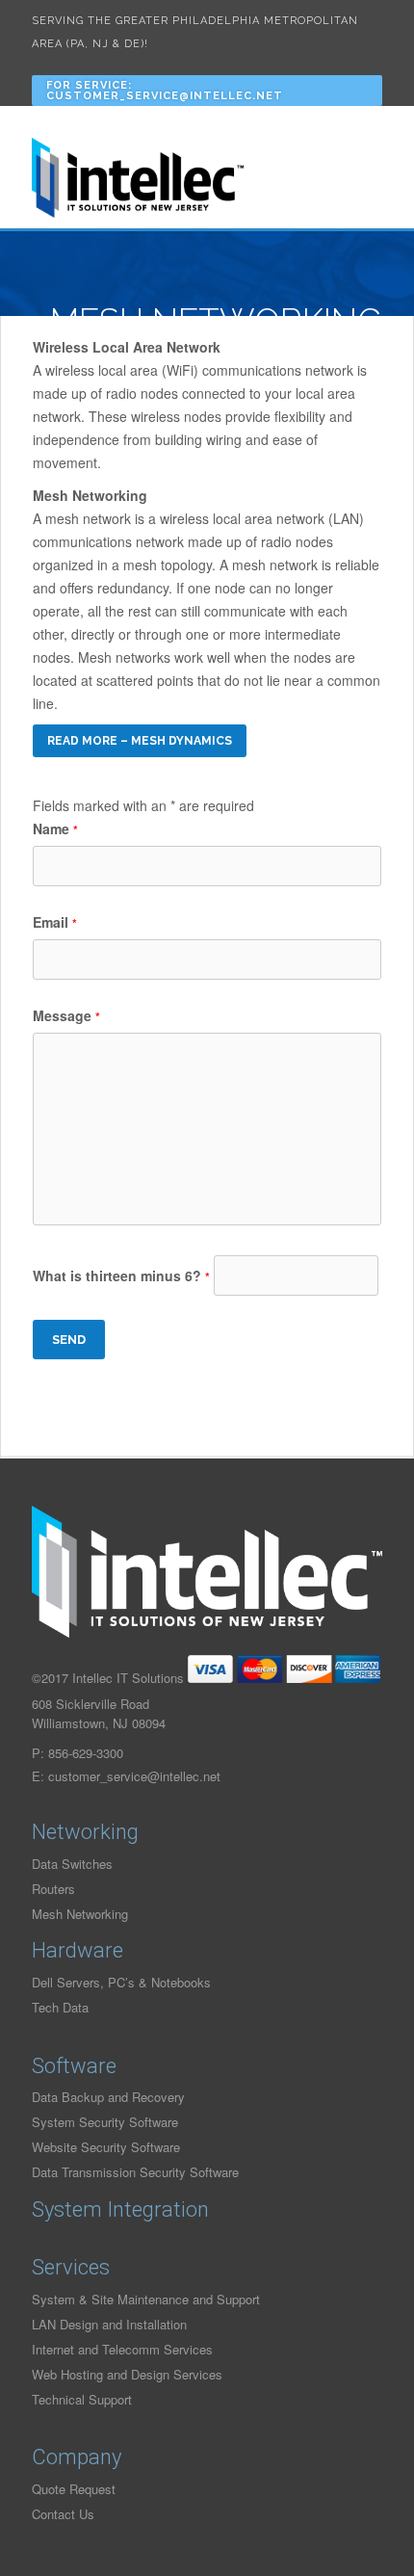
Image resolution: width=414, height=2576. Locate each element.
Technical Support (82, 2399)
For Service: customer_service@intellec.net (165, 91)
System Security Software (105, 2122)
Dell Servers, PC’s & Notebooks (121, 1982)
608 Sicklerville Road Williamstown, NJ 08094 (99, 1713)
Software (74, 2066)
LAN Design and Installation (109, 2324)
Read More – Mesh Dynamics (140, 741)
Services (71, 2267)
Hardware (78, 1950)
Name (55, 828)
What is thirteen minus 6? (121, 1275)
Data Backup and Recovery (108, 2097)
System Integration (120, 2209)
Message (66, 1015)
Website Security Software (106, 2147)
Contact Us (63, 2514)
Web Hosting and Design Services (127, 2374)
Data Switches (72, 1864)
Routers (53, 1889)
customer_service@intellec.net (134, 1776)
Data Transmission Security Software (135, 2172)
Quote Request (74, 2489)
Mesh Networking (80, 1914)
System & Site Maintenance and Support (146, 2299)
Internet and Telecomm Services (122, 2349)
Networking (85, 1832)
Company (77, 2457)
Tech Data (60, 2007)
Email (55, 922)
